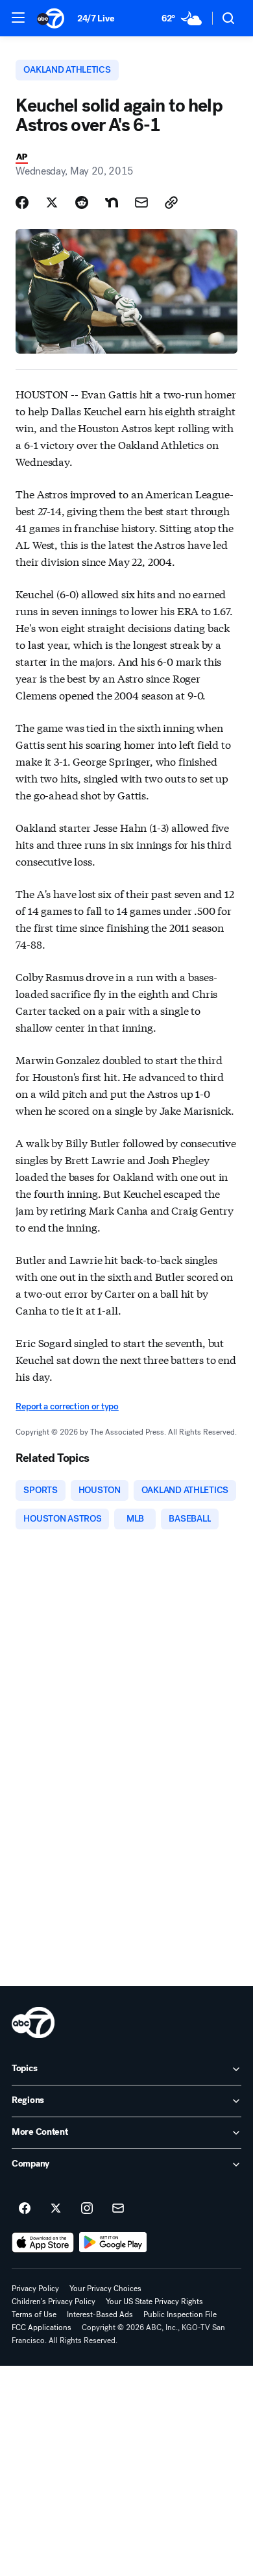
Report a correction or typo (67, 1406)
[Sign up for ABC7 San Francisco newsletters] (118, 2209)
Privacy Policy (35, 2289)
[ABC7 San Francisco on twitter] (56, 2209)
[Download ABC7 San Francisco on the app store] (43, 2242)
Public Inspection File (180, 2315)
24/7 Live (96, 18)
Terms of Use (34, 2315)
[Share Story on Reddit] (82, 202)
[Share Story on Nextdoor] (112, 202)
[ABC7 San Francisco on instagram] (87, 2209)
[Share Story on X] (52, 202)
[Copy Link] (171, 202)
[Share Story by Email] (141, 202)
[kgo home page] (33, 2023)
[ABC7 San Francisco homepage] (51, 18)
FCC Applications (42, 2327)
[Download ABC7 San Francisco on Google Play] (113, 2242)
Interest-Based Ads (100, 2315)
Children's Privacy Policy (54, 2302)
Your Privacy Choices (105, 2289)
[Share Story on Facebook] (22, 202)
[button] (18, 18)
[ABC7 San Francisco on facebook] (25, 2209)
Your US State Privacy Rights (154, 2302)
